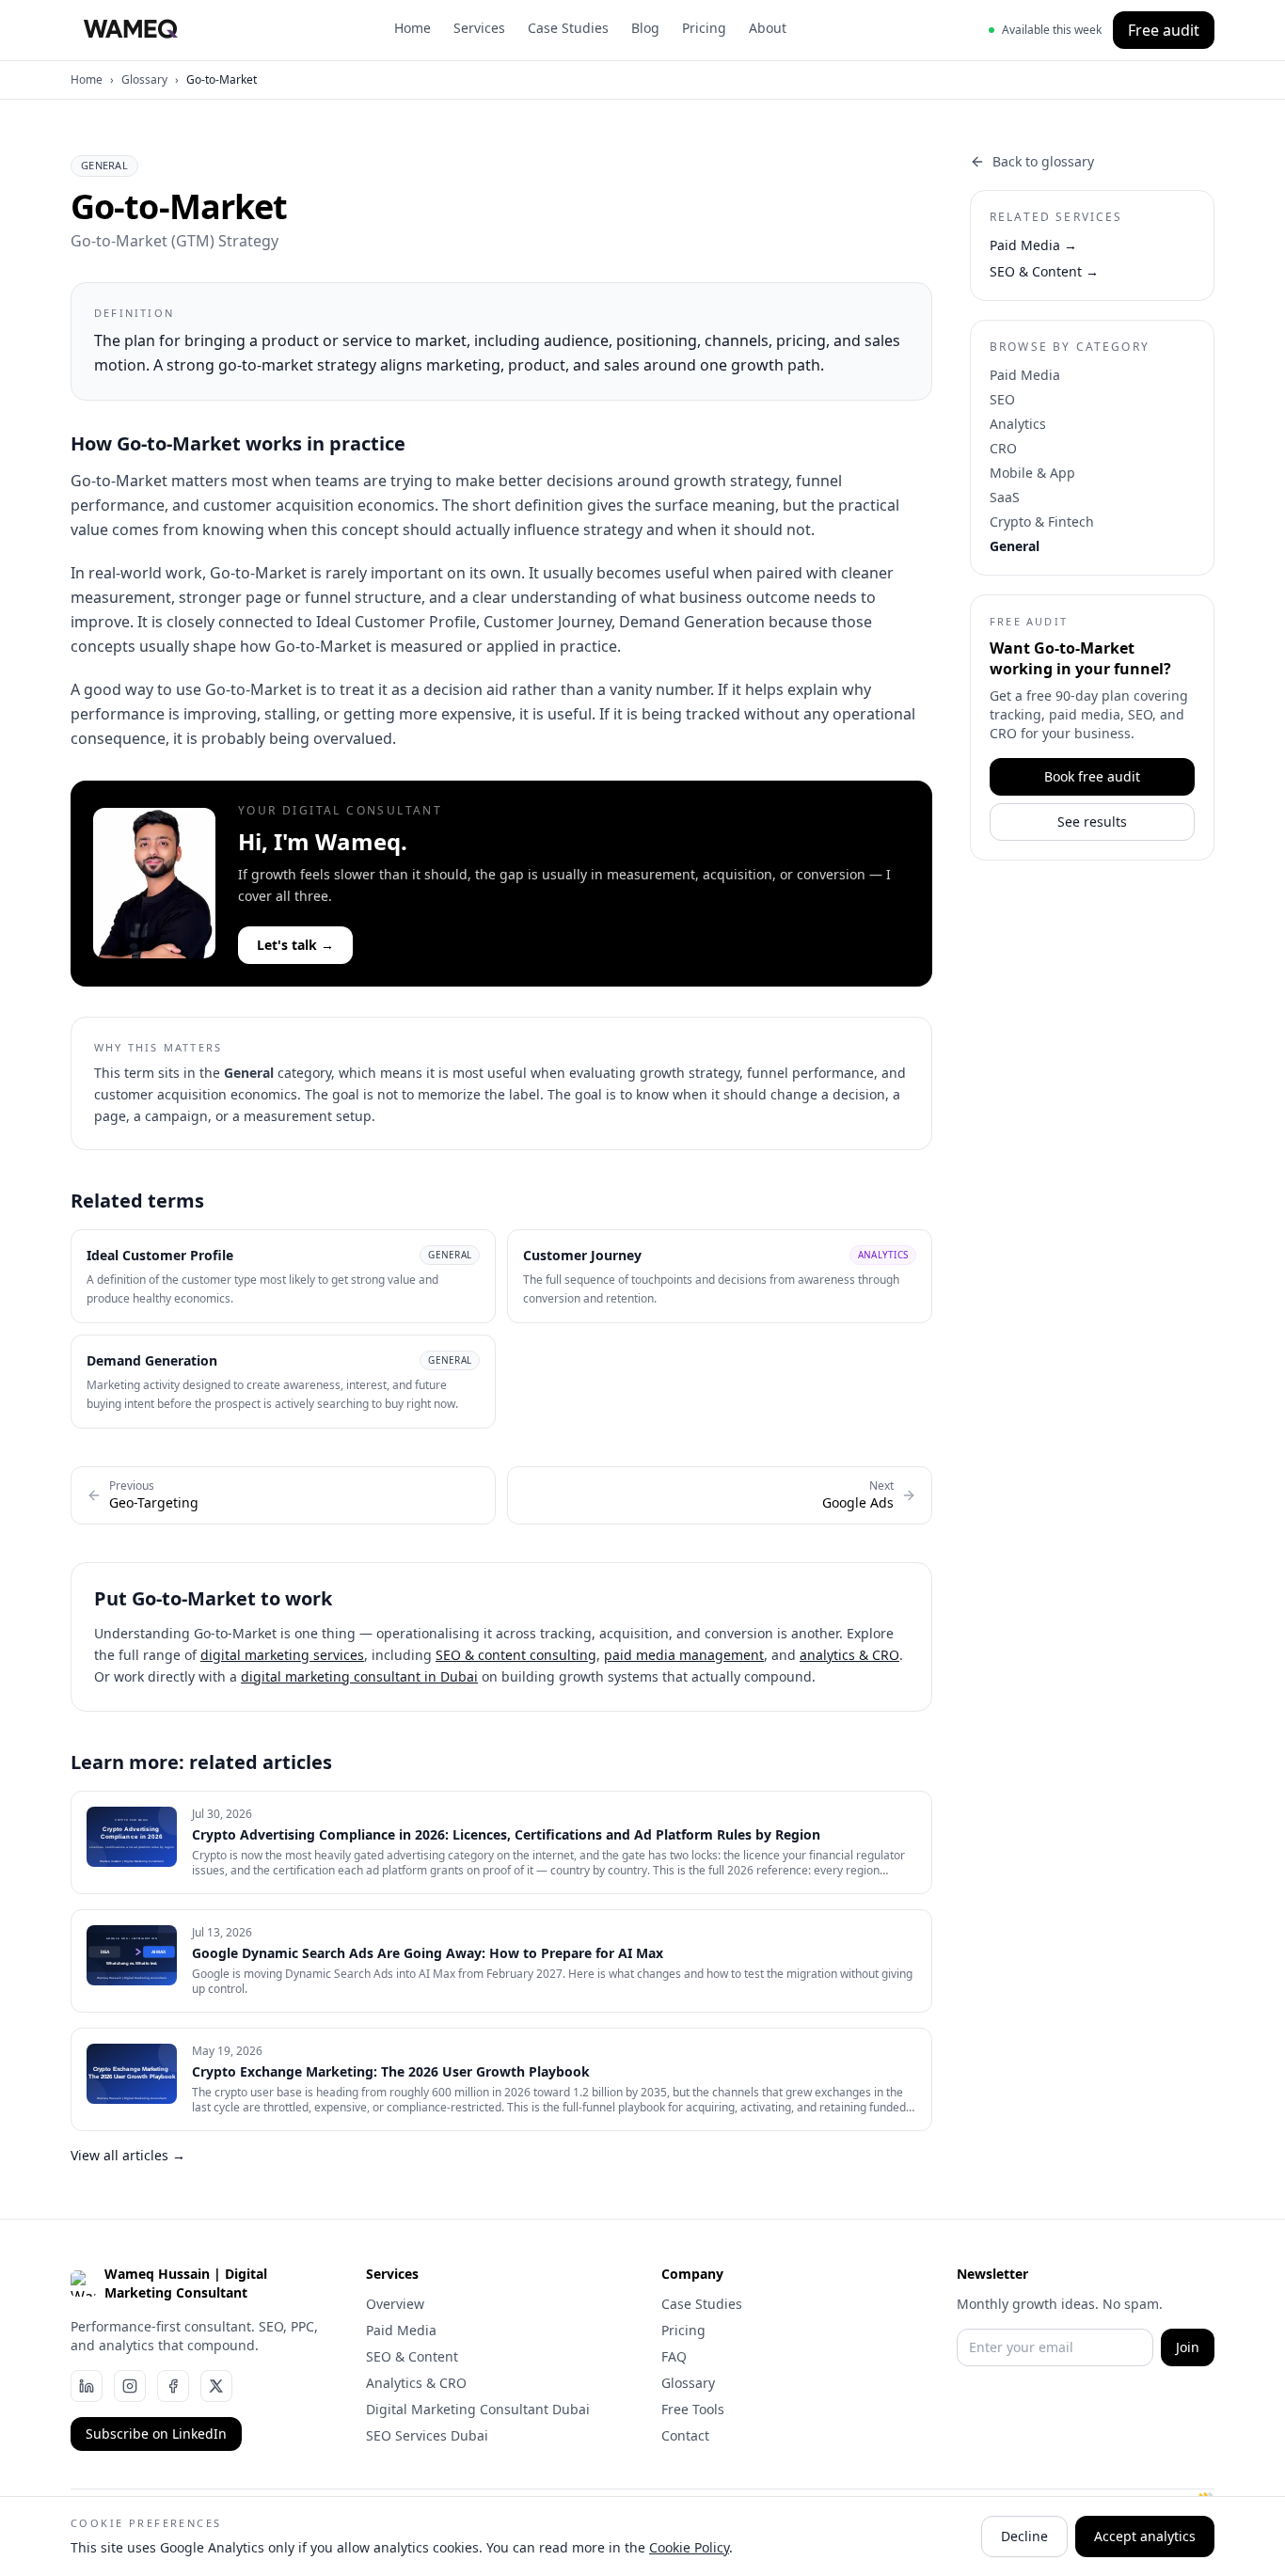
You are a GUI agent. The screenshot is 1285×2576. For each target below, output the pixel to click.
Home (412, 28)
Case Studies (568, 28)
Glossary (144, 79)
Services (479, 28)
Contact (685, 2435)
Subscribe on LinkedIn (156, 2434)
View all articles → (128, 2155)
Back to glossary (1043, 161)
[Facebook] (173, 2386)
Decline (1024, 2536)
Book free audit (1092, 776)
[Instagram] (130, 2386)
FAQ (674, 2356)
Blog (645, 28)
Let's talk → (295, 945)
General (1015, 546)
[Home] (131, 30)
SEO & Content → (1044, 271)
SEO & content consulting (516, 1655)
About (768, 28)
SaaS (1005, 497)
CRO (1003, 448)
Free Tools (693, 2409)
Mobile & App (1032, 473)
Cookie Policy (689, 2547)
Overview (395, 2304)
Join (1188, 2347)
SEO (1002, 399)
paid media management (684, 1655)
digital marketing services (282, 1655)
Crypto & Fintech (1042, 522)
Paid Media (1025, 375)
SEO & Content (412, 2356)
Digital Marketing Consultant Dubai (478, 2409)
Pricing (704, 28)
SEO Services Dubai (427, 2435)
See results (1092, 822)
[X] (216, 2386)
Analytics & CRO (416, 2383)
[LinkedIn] (87, 2386)
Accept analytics (1145, 2536)
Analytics (1018, 424)
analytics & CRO (849, 1655)
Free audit (1164, 30)
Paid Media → (1033, 245)
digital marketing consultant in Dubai (359, 1676)
